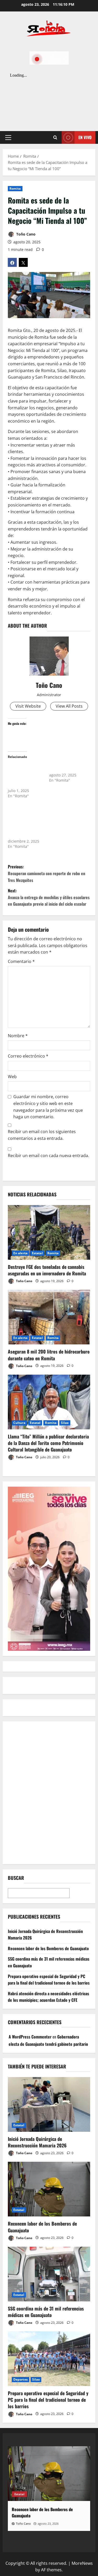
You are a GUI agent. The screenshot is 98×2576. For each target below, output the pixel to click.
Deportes (21, 2379)
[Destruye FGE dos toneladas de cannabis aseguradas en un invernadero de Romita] (49, 1232)
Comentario (21, 961)
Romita (15, 189)
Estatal (37, 1253)
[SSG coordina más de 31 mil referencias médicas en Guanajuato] (49, 2274)
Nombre (18, 1036)
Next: (49, 897)
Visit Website (28, 706)
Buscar (16, 1878)
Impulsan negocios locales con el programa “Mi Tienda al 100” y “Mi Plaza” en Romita (25, 775)
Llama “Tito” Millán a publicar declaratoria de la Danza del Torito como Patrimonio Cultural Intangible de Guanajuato (48, 1443)
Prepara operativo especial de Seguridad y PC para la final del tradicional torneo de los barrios (49, 1980)
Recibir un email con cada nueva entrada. (48, 1156)
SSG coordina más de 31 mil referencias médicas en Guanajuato (46, 2312)
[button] (8, 138)
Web (12, 1077)
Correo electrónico (28, 1056)
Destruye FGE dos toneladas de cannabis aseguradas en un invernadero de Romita (47, 1270)
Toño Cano (25, 234)
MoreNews (82, 2563)
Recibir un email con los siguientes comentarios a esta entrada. (42, 1135)
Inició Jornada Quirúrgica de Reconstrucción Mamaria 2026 (37, 2142)
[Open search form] (55, 138)
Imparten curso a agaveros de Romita (66, 767)
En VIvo (85, 137)
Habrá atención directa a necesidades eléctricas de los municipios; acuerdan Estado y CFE (48, 1997)
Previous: (47, 873)
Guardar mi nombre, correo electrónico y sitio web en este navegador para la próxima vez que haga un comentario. (48, 1107)
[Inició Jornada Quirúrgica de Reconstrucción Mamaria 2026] (49, 2104)
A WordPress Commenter (30, 2037)
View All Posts (69, 706)
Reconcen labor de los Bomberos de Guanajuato (48, 1948)
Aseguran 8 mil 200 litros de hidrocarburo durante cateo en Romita (49, 1355)
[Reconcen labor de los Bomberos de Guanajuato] (49, 2189)
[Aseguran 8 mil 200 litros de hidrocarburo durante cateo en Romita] (49, 1317)
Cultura (19, 1423)
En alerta (20, 1253)
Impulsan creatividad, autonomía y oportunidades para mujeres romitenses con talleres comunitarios (25, 820)
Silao (65, 1423)
